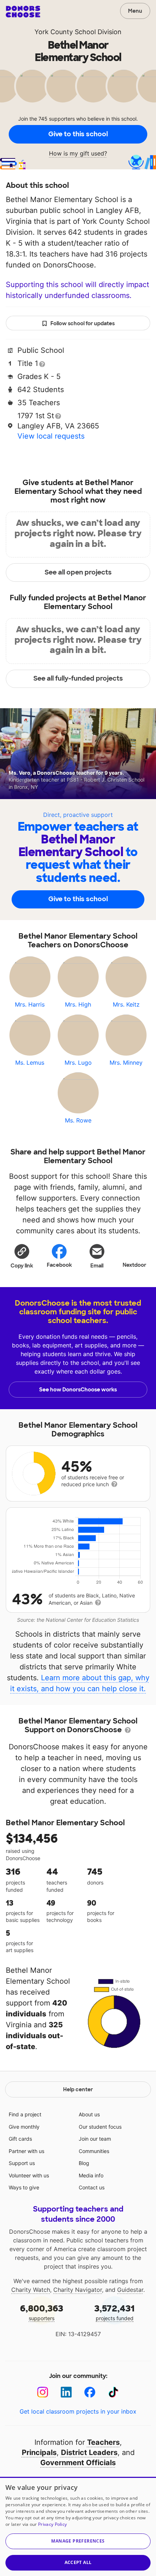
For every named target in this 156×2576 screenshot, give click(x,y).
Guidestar (130, 2290)
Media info (91, 2175)
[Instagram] (43, 2392)
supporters (42, 2312)
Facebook (59, 1265)
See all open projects (78, 572)
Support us (22, 2163)
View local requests (51, 436)
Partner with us (26, 2151)
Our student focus (100, 2127)
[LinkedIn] (66, 2392)
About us (89, 2114)
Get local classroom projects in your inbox (78, 2411)
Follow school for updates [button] (83, 323)
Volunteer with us (29, 2175)
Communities (94, 2151)
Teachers (103, 2442)
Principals (39, 2452)
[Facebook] (90, 2392)
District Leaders (89, 2452)
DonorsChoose (23, 12)
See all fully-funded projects (78, 678)
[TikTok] (113, 2392)
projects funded (114, 2312)
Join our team (95, 2139)
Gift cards (20, 2139)
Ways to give (24, 2187)
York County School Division (78, 32)
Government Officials (78, 2463)
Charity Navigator (78, 2290)
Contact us (92, 2187)
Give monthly (24, 2127)
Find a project (25, 2114)
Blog (84, 2163)
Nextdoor (134, 1265)
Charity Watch (31, 2290)
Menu (135, 11)
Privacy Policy (52, 2524)
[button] (22, 1256)
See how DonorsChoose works (78, 1390)
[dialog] (78, 2526)
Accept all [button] (78, 2562)
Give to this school (78, 134)
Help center (78, 2089)
